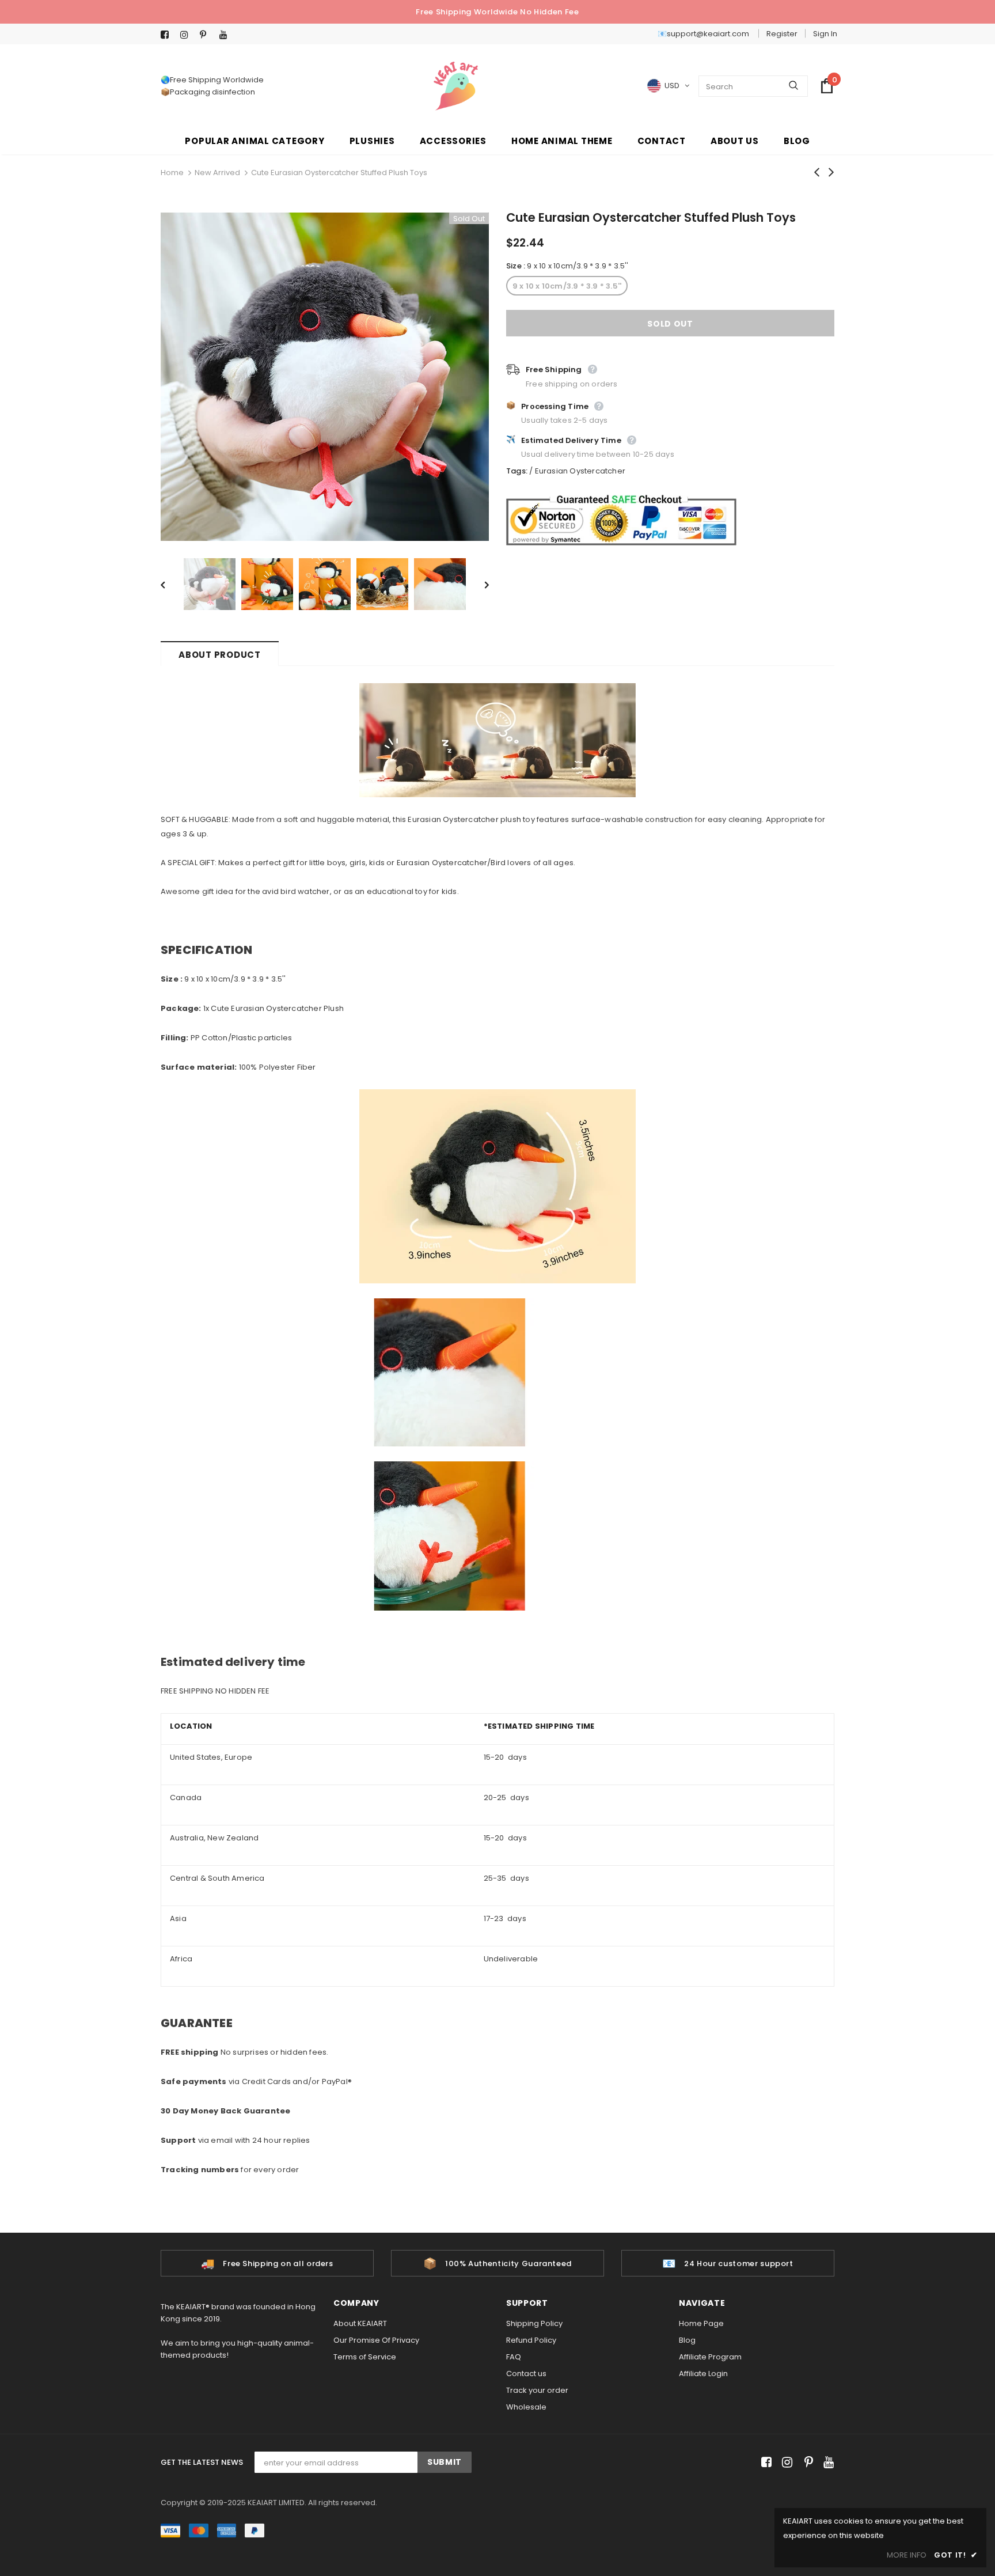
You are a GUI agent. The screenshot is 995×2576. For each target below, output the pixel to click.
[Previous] (171, 584)
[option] (325, 377)
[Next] (478, 584)
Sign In (825, 34)
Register (782, 34)
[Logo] (456, 86)
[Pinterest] (207, 35)
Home (172, 173)
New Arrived (217, 173)
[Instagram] (187, 35)
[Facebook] (168, 35)
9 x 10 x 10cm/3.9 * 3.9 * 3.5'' (567, 286)
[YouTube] (227, 35)
